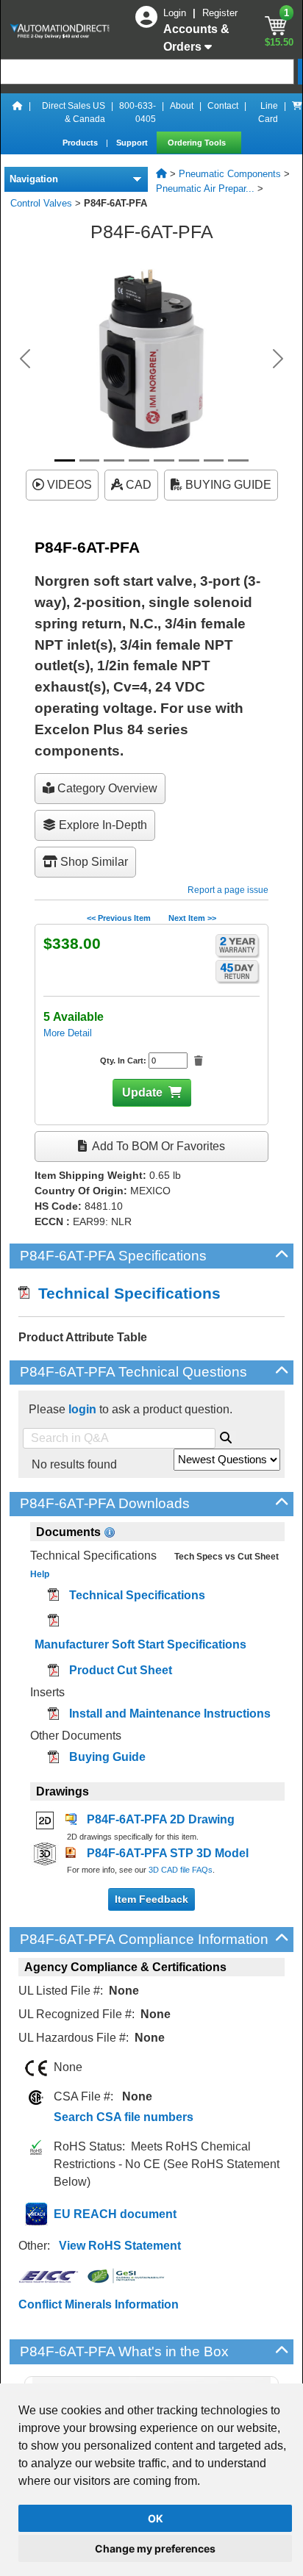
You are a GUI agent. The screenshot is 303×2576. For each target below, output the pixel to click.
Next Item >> (192, 918)
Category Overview (106, 788)
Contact (223, 106)
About (182, 106)
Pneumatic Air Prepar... (205, 189)
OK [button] (156, 2518)
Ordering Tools (198, 143)
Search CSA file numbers (124, 2117)
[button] (25, 359)
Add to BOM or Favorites (157, 1146)
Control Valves (41, 203)
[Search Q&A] (226, 1435)
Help (40, 1574)
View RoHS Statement (120, 2246)
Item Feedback (151, 1899)
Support (133, 143)
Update (142, 1093)
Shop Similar (93, 862)
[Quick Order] (297, 112)
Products (81, 143)
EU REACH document (115, 2214)
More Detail (68, 1033)
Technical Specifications (125, 1293)
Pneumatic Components (230, 174)
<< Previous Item (119, 918)
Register (220, 13)
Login (176, 13)
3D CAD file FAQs (181, 1870)
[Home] (18, 112)
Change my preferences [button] (155, 2548)
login (82, 1409)
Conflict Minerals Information (99, 2304)
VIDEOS (68, 485)
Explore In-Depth (101, 825)
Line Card (268, 112)
